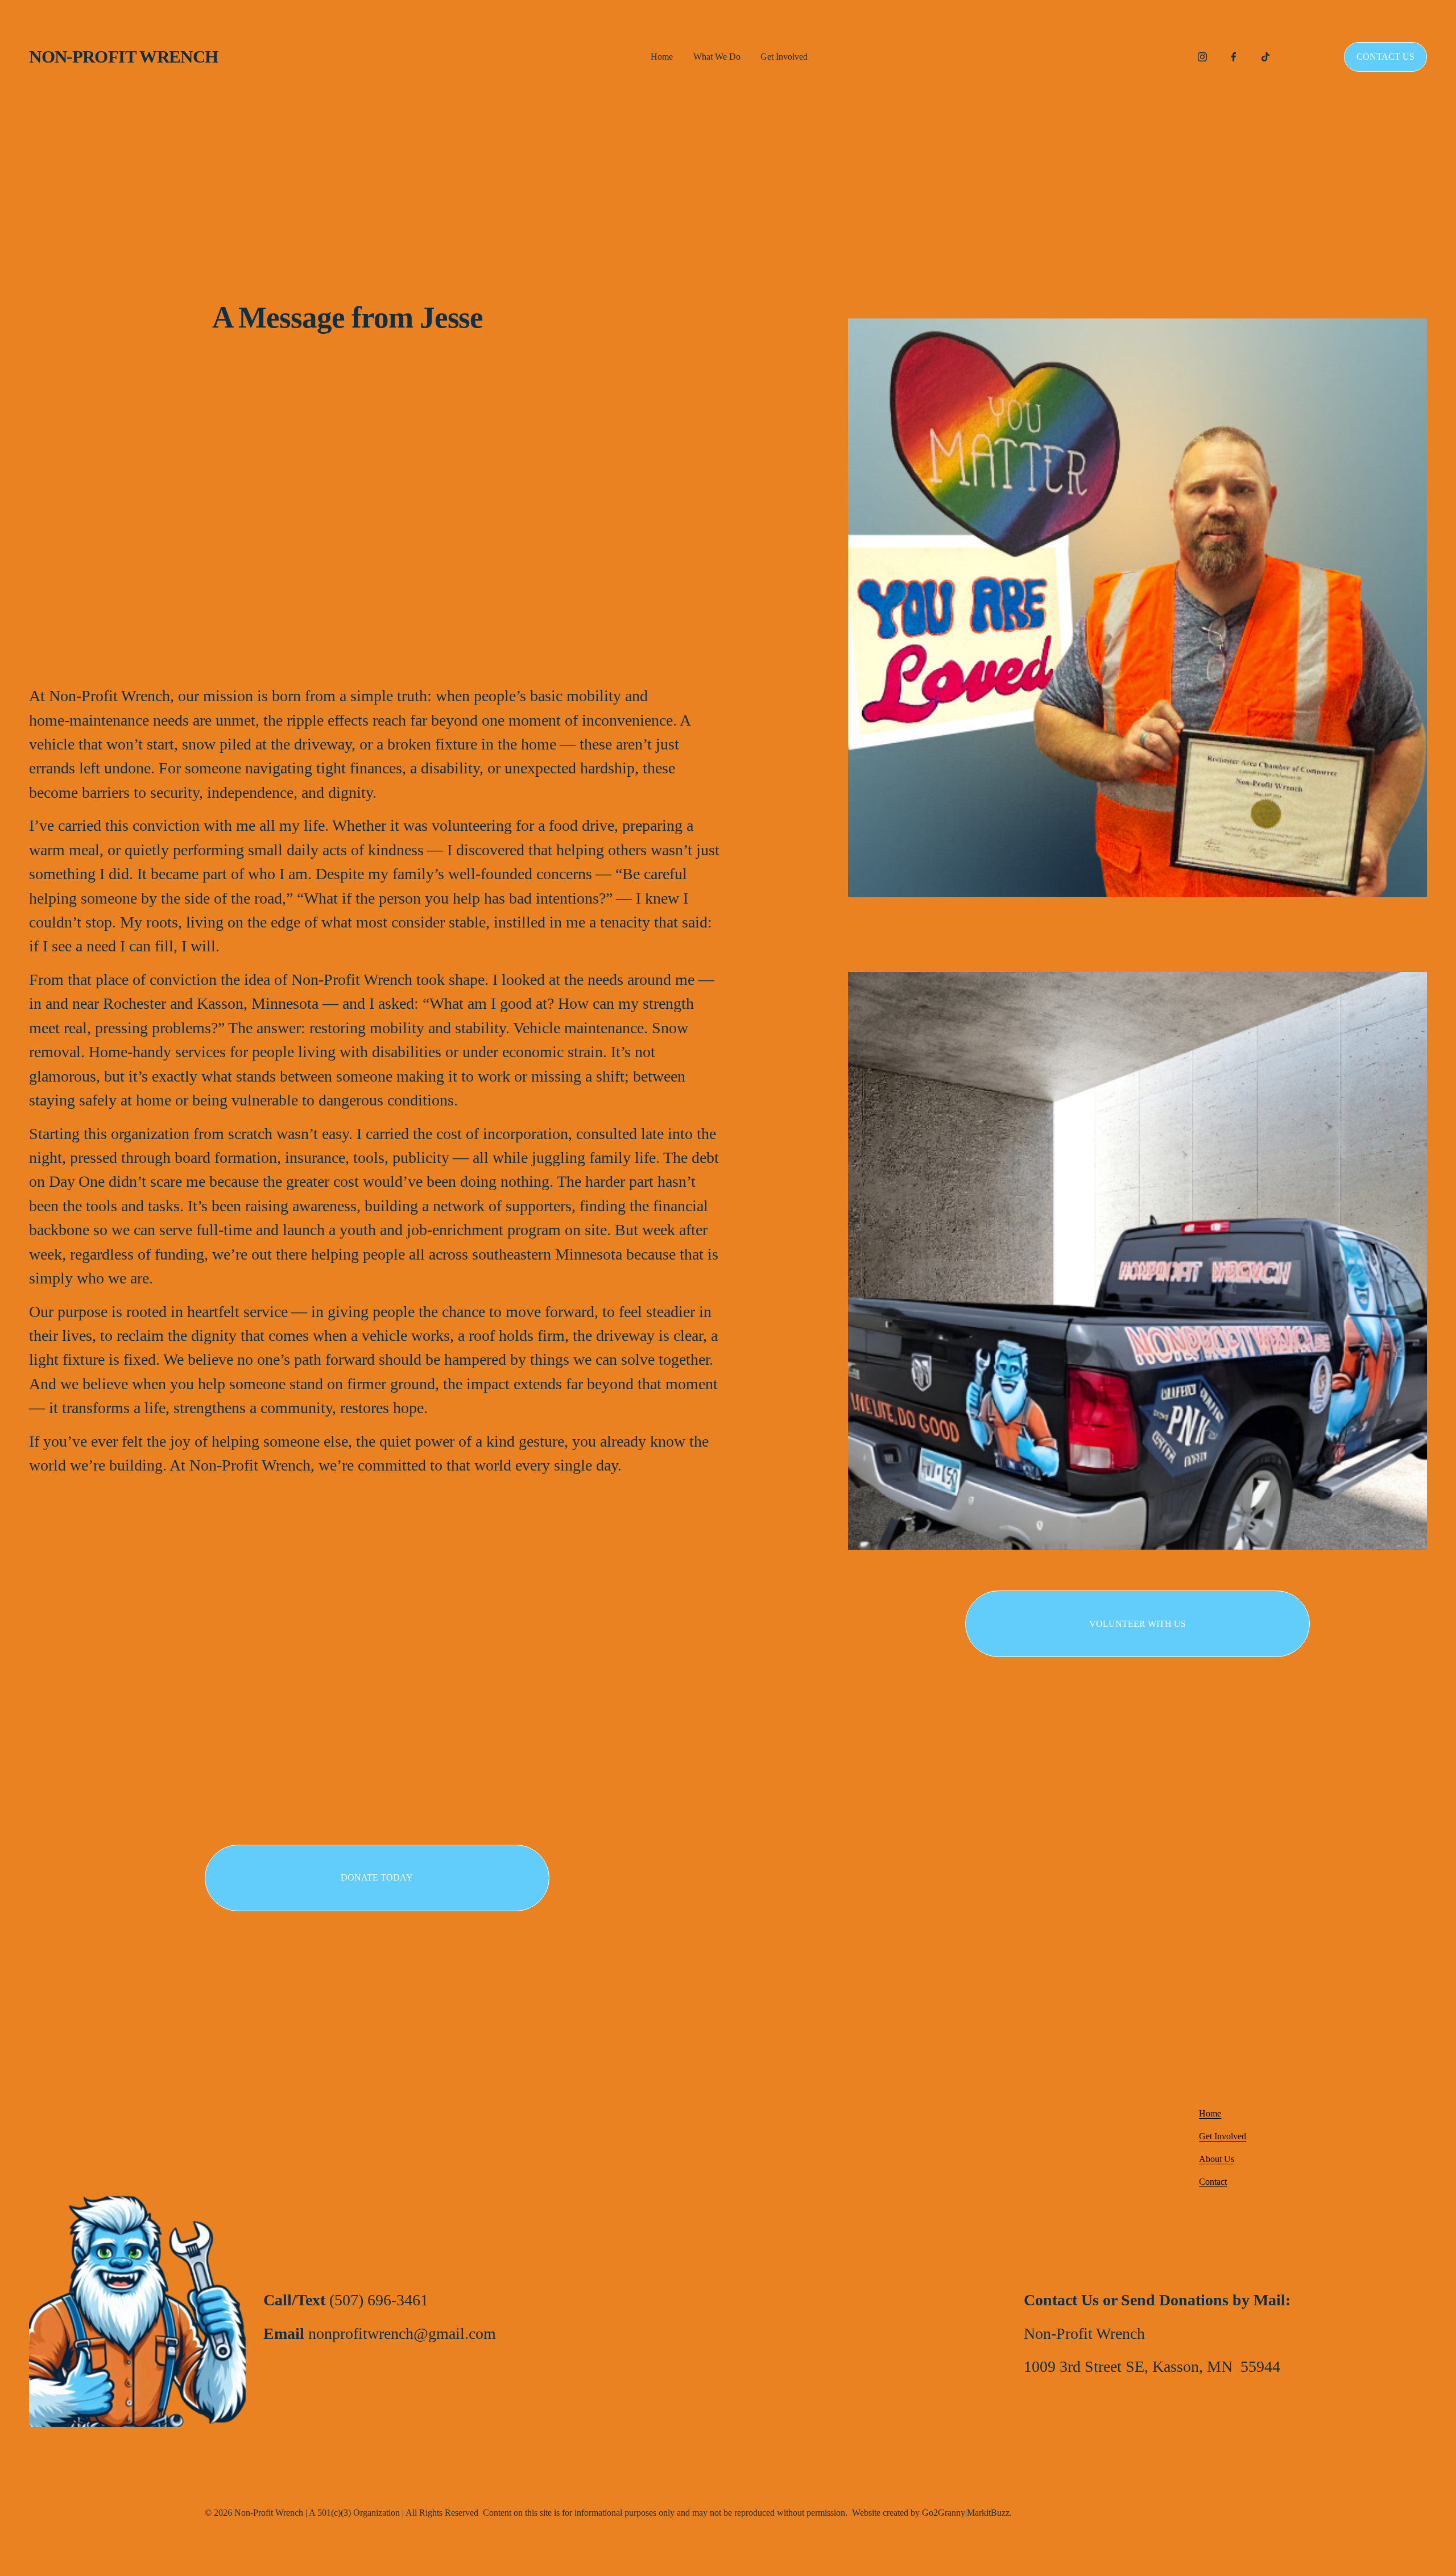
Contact (1213, 2182)
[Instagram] (1202, 57)
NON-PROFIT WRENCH (123, 57)
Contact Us (1385, 57)
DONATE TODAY (377, 1877)
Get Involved (784, 57)
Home (662, 57)
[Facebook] (1234, 57)
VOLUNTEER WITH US (1137, 1624)
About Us (1217, 2159)
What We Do (717, 57)
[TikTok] (1265, 57)
